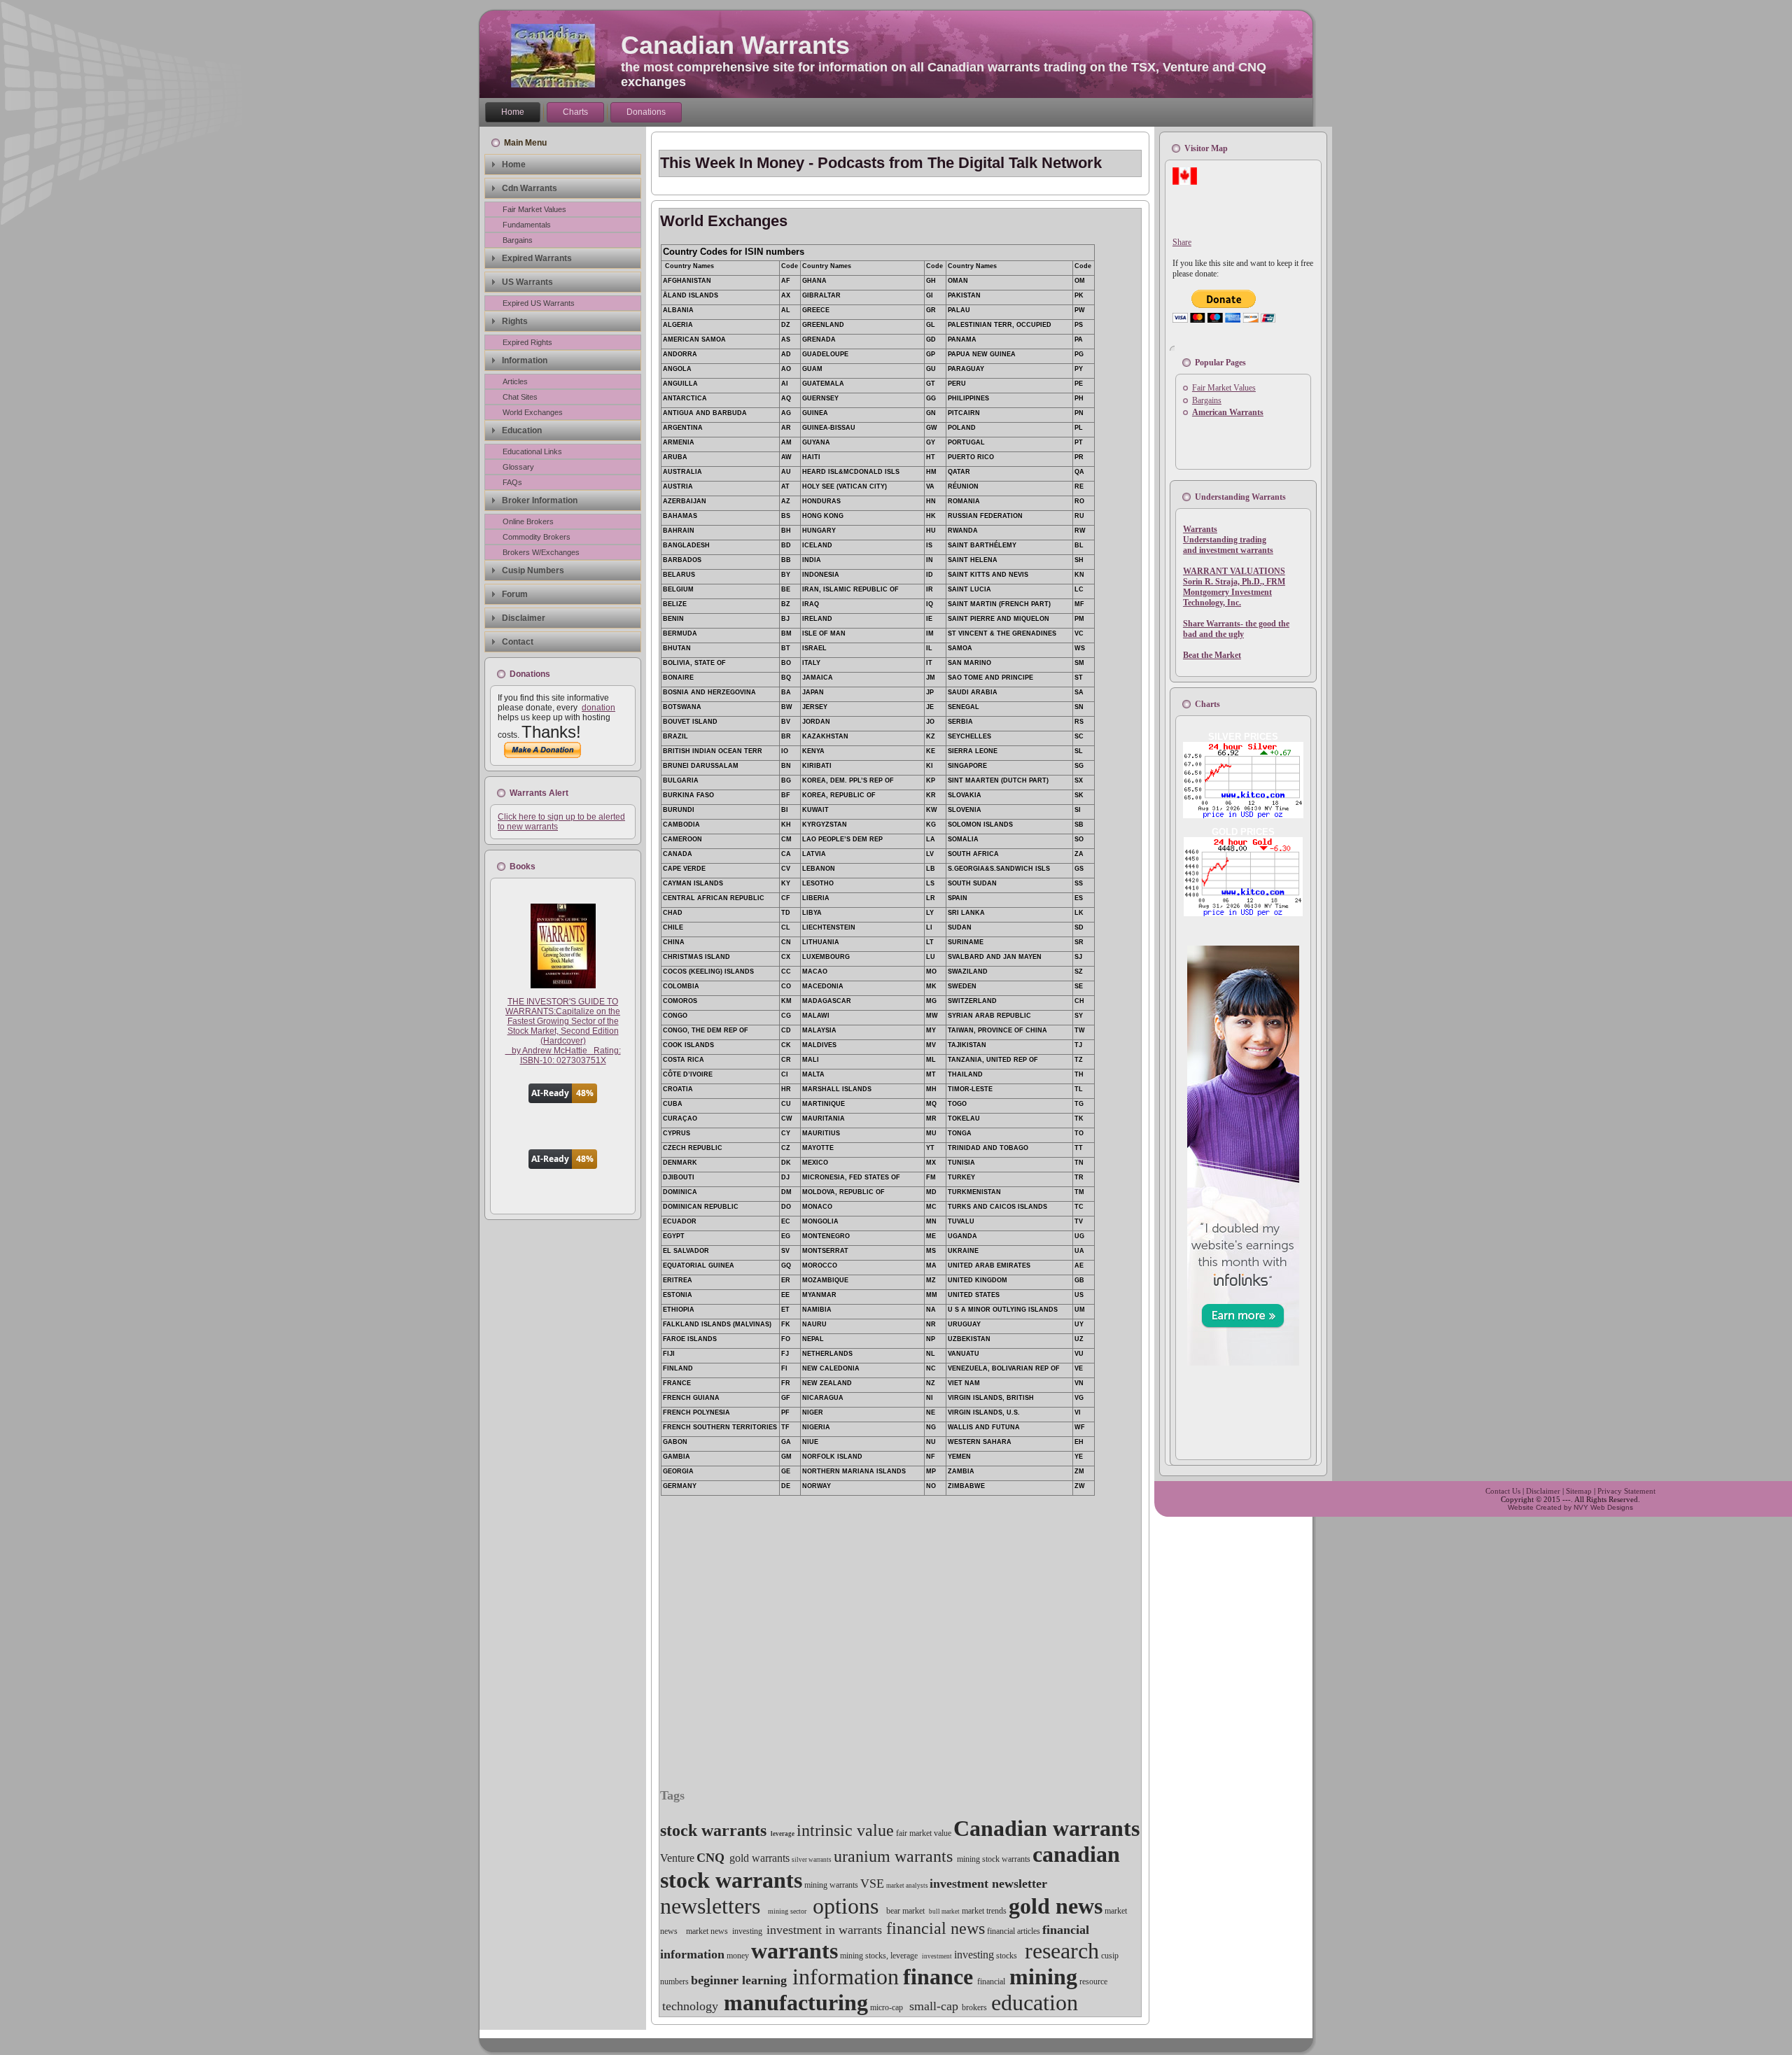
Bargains (518, 240)
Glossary (518, 467)
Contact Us (1503, 1491)
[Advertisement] (822, 145)
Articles (515, 381)
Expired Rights (527, 342)
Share (1182, 242)
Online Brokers (528, 521)
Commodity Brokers (537, 537)
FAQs (512, 482)
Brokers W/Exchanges (541, 552)
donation (598, 708)
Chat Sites (520, 397)
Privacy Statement (1626, 1491)
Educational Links (532, 451)
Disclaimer (1543, 1491)
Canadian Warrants (735, 45)
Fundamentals (527, 225)
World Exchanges (533, 412)
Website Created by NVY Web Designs (1570, 1507)
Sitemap (1579, 1491)
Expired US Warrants (539, 303)
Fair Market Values (534, 209)
